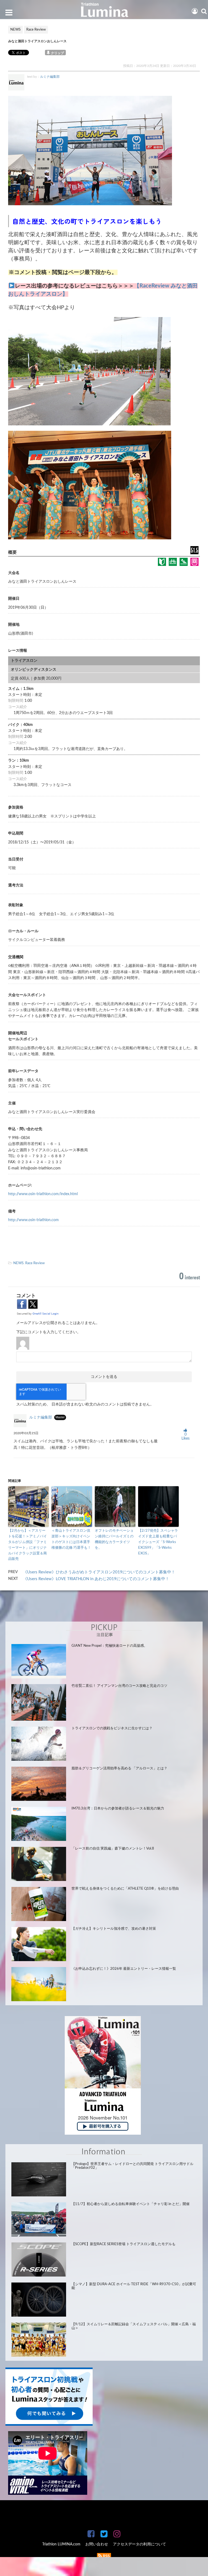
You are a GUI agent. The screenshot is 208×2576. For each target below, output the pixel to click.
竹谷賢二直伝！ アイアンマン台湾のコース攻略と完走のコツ (119, 1686)
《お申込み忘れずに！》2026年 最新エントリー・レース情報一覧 (124, 1969)
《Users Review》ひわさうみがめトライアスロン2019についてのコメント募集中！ (99, 1572)
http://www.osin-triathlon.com (33, 1220)
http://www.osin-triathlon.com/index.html (43, 1194)
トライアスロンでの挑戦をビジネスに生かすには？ (112, 1728)
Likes (186, 1437)
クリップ (57, 53)
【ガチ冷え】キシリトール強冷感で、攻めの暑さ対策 (114, 1929)
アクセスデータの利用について (139, 2544)
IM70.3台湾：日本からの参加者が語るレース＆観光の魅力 (118, 1809)
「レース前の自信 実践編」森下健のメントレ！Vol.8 (113, 1849)
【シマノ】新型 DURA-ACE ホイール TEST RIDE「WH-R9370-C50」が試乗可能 (134, 2286)
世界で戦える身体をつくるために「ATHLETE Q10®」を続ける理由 (125, 1889)
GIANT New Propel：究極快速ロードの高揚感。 (109, 1646)
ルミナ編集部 (50, 77)
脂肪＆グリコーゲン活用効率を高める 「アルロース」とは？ (119, 1768)
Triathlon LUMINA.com (61, 2544)
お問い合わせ (97, 2544)
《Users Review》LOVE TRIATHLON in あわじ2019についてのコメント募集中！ (96, 1579)
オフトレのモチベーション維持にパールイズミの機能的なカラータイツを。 (114, 1539)
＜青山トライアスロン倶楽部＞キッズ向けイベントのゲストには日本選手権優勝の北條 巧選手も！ (71, 1539)
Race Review (35, 1263)
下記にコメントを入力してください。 (48, 1332)
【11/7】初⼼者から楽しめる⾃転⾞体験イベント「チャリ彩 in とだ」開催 (131, 2204)
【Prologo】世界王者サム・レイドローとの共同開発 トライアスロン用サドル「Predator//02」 (132, 2166)
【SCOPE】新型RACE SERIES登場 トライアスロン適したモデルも (123, 2244)
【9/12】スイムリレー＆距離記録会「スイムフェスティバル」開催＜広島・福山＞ (134, 2326)
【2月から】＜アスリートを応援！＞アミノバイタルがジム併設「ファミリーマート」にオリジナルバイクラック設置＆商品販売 (27, 1545)
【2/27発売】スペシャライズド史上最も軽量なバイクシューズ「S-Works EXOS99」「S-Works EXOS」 (158, 1542)
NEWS (18, 1263)
